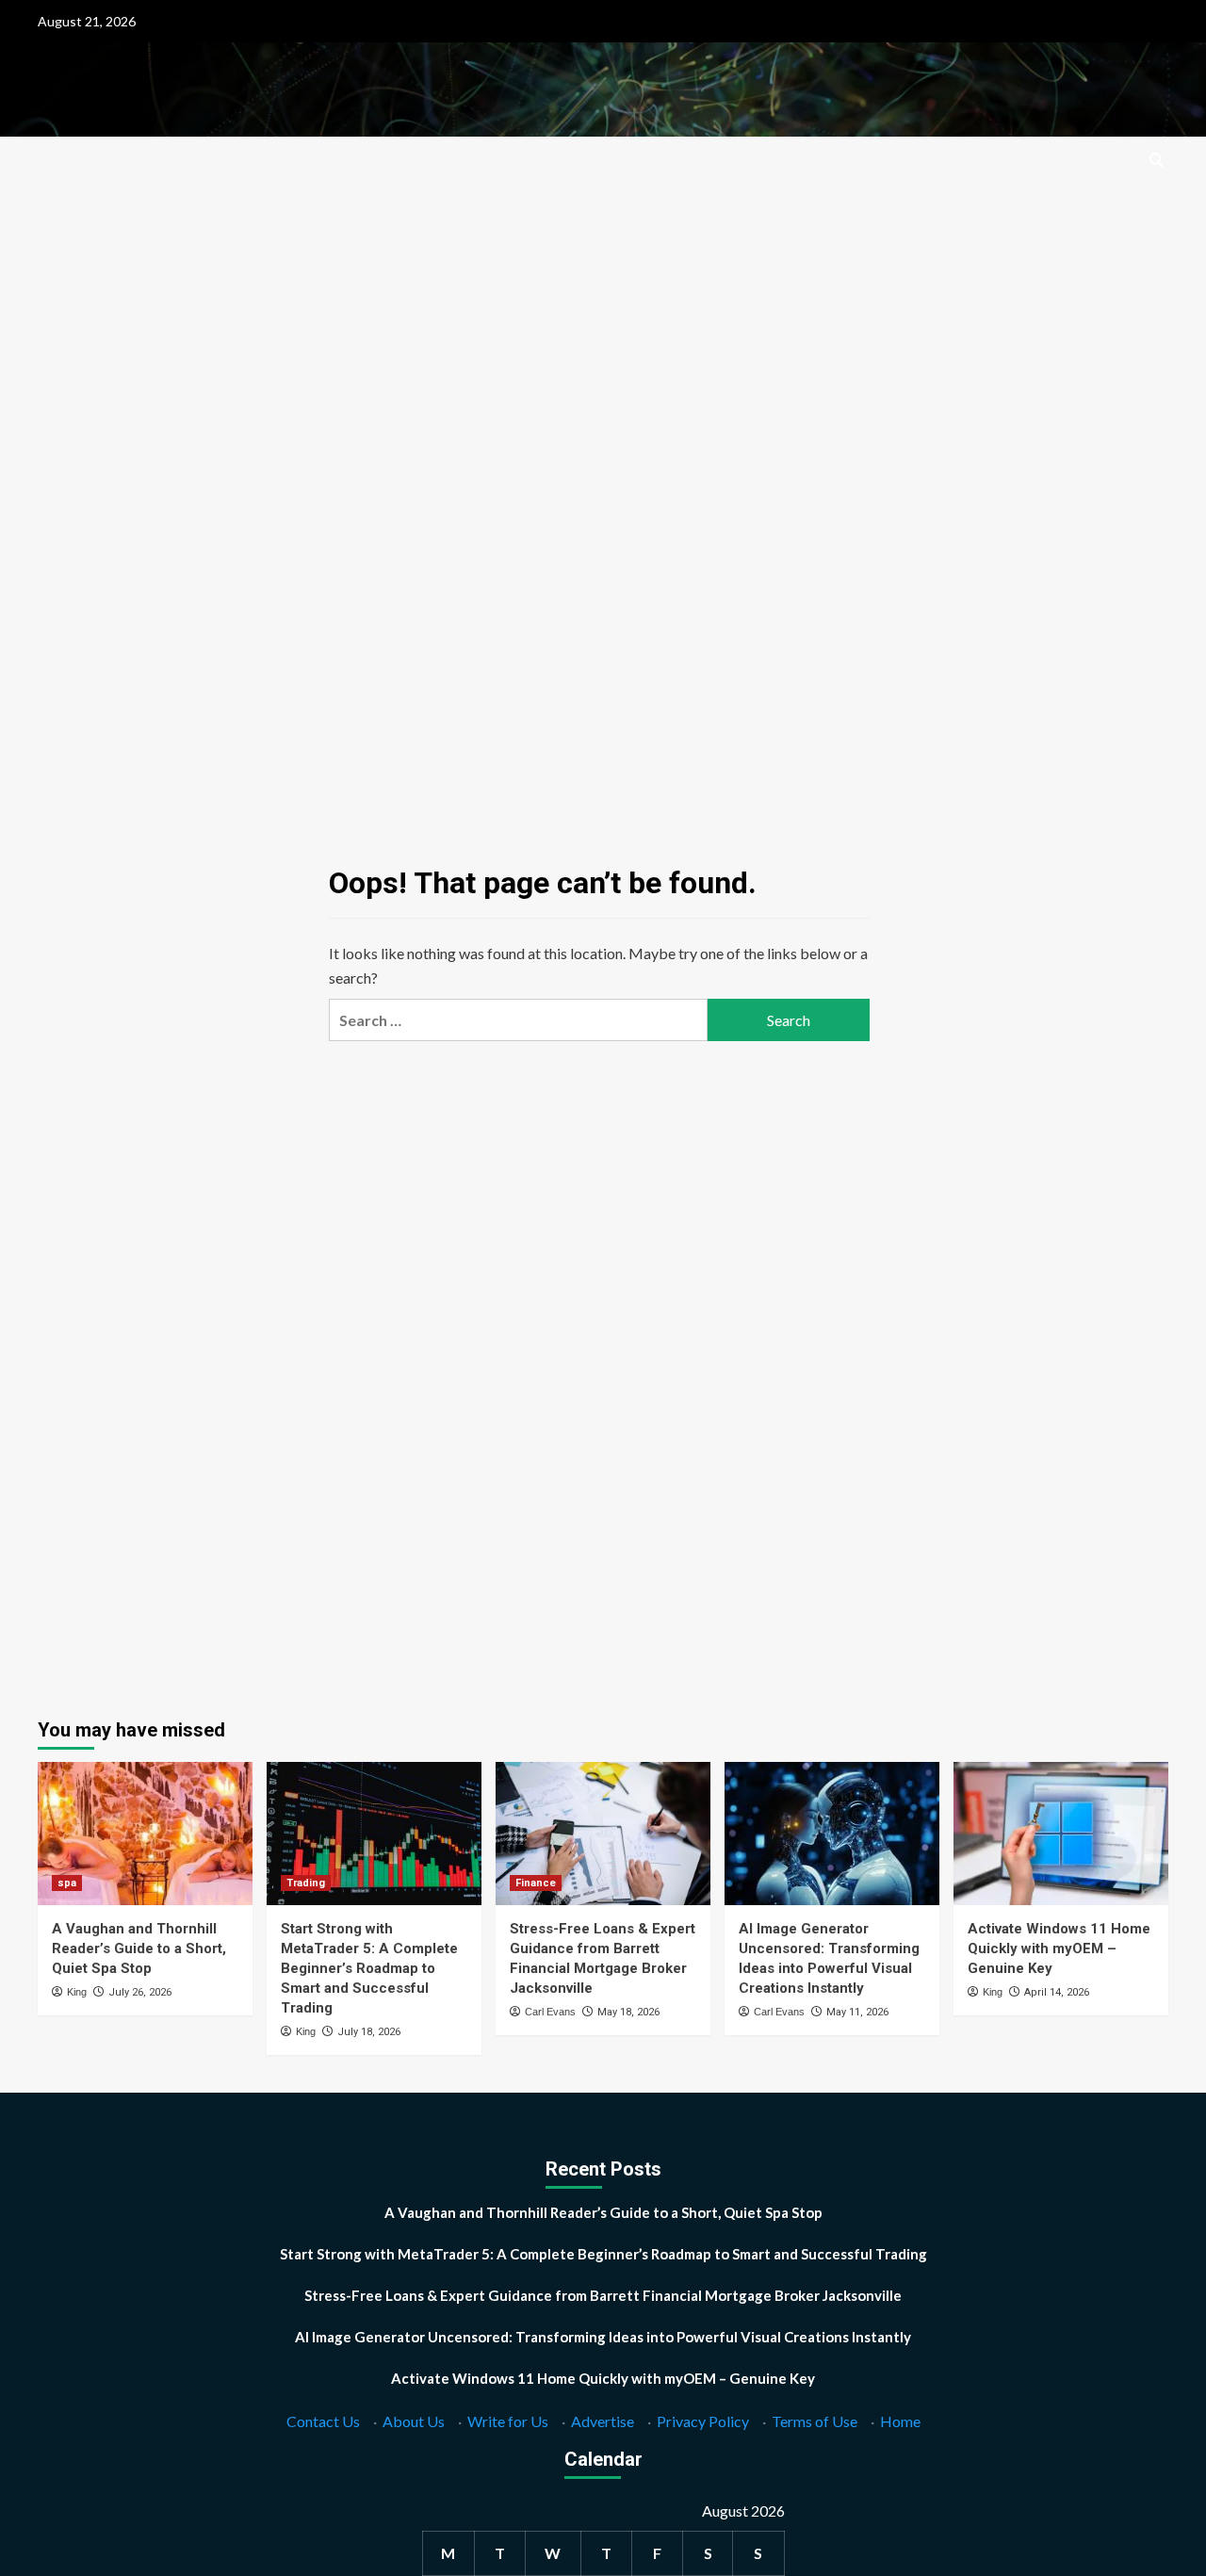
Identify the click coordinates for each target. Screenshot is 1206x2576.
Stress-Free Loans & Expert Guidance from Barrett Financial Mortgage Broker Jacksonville (603, 2295)
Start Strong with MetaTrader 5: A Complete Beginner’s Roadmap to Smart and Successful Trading (369, 1968)
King (77, 1992)
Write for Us (508, 2421)
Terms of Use (815, 2421)
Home (900, 2421)
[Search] (1157, 161)
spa (67, 1883)
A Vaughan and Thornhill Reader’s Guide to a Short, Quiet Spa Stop (139, 1948)
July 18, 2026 (369, 2032)
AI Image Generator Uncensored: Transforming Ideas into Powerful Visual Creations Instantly (603, 2337)
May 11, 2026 (857, 2012)
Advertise (603, 2421)
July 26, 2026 (140, 1992)
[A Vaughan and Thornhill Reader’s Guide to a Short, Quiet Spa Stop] (145, 1834)
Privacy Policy (703, 2421)
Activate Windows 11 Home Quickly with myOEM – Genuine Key (1059, 1948)
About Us (414, 2421)
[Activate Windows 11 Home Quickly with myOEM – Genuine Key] (1061, 1834)
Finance (536, 1883)
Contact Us (323, 2421)
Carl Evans (550, 2012)
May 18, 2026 (628, 2012)
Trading (306, 1883)
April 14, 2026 (1057, 1992)
